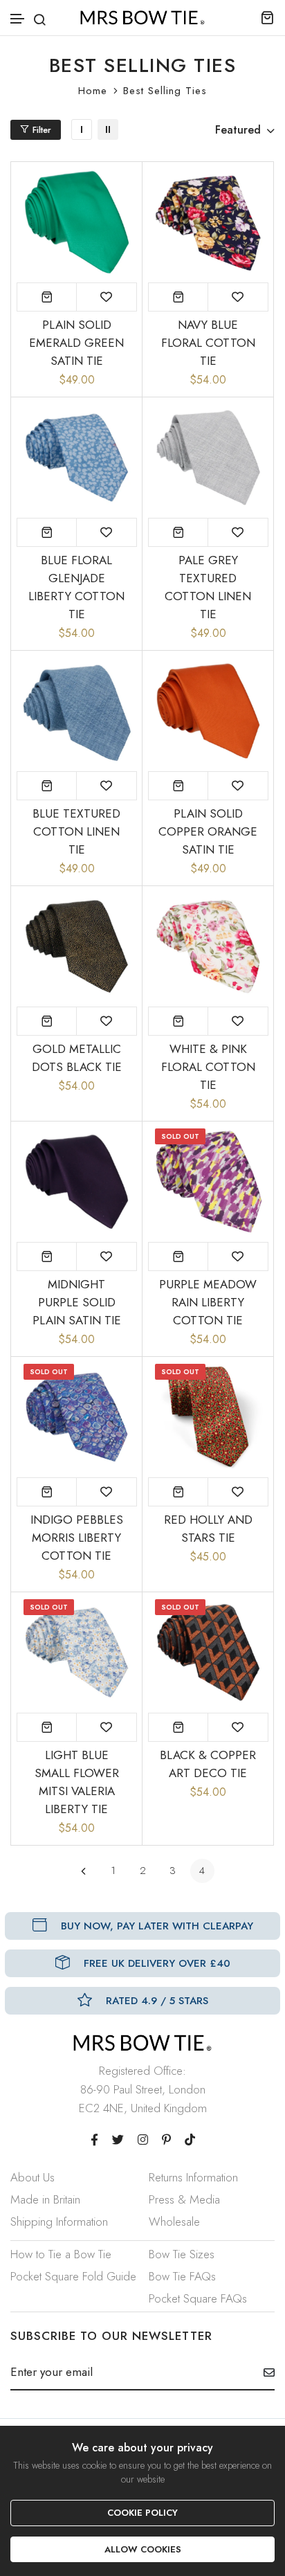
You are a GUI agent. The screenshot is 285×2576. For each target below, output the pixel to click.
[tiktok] (190, 2140)
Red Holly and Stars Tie (208, 1529)
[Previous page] (83, 1871)
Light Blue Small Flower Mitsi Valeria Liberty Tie (77, 1782)
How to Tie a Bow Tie (61, 2254)
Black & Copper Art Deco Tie (208, 1764)
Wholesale (174, 2222)
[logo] (142, 18)
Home (93, 91)
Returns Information (193, 2177)
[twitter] (118, 2140)
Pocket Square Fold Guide (73, 2276)
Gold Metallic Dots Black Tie (77, 1058)
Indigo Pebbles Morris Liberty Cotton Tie (77, 1538)
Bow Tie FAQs (182, 2276)
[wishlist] (107, 297)
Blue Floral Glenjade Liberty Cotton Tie (76, 587)
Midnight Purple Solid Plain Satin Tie (77, 1302)
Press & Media (184, 2199)
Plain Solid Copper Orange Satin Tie (208, 831)
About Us (33, 2177)
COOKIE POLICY (142, 2513)
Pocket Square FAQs (198, 2298)
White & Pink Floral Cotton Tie (208, 1067)
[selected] (47, 297)
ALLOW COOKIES (143, 2549)
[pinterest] (166, 2140)
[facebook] (94, 2140)
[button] (18, 19)
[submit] (264, 2372)
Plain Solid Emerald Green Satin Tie (76, 343)
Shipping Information (59, 2222)
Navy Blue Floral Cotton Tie (208, 343)
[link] (82, 129)
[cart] (267, 17)
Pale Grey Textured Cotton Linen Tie (208, 587)
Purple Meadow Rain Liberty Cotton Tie (208, 1302)
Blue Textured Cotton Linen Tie (76, 831)
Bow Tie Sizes (182, 2254)
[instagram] (143, 2140)
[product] (178, 1257)
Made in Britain (45, 2199)
